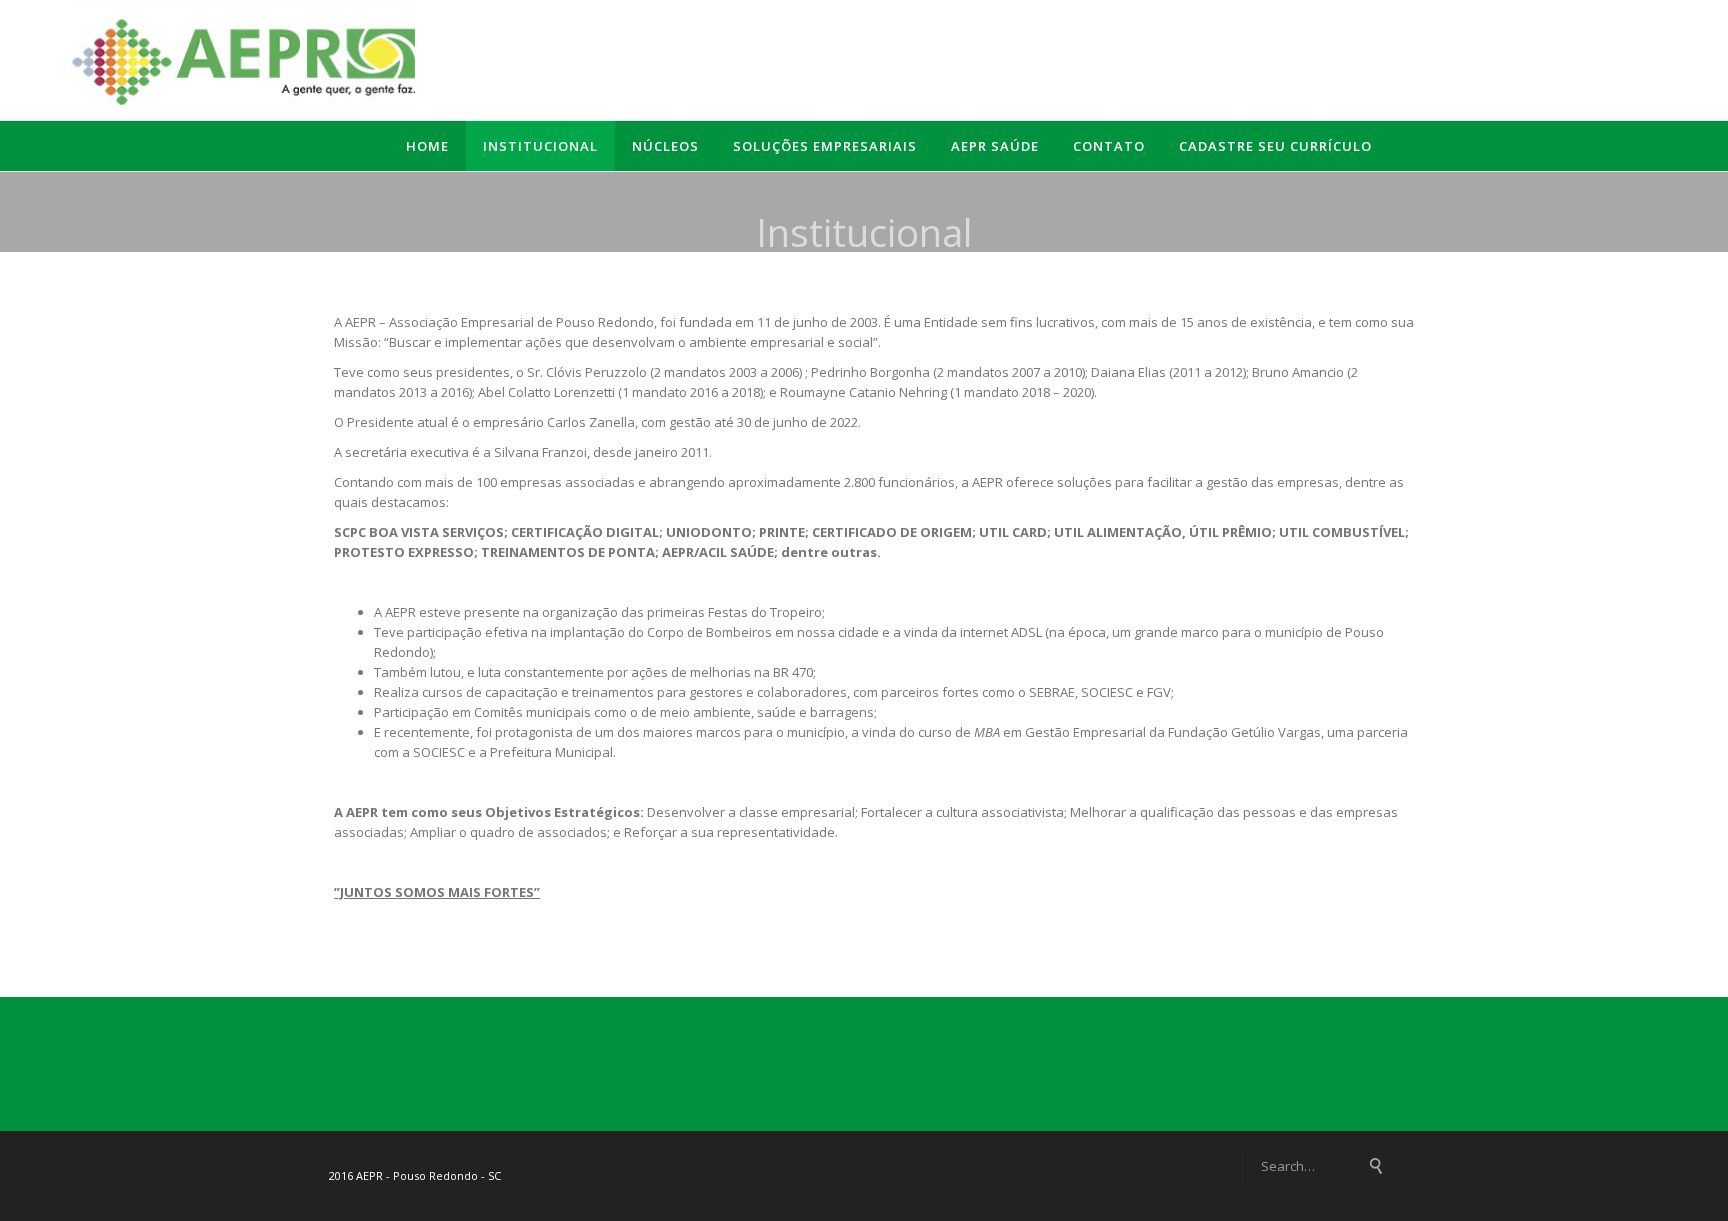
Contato (1109, 146)
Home (427, 146)
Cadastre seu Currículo (1275, 146)
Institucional (540, 146)
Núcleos (665, 146)
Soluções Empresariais (825, 146)
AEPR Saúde (995, 146)
